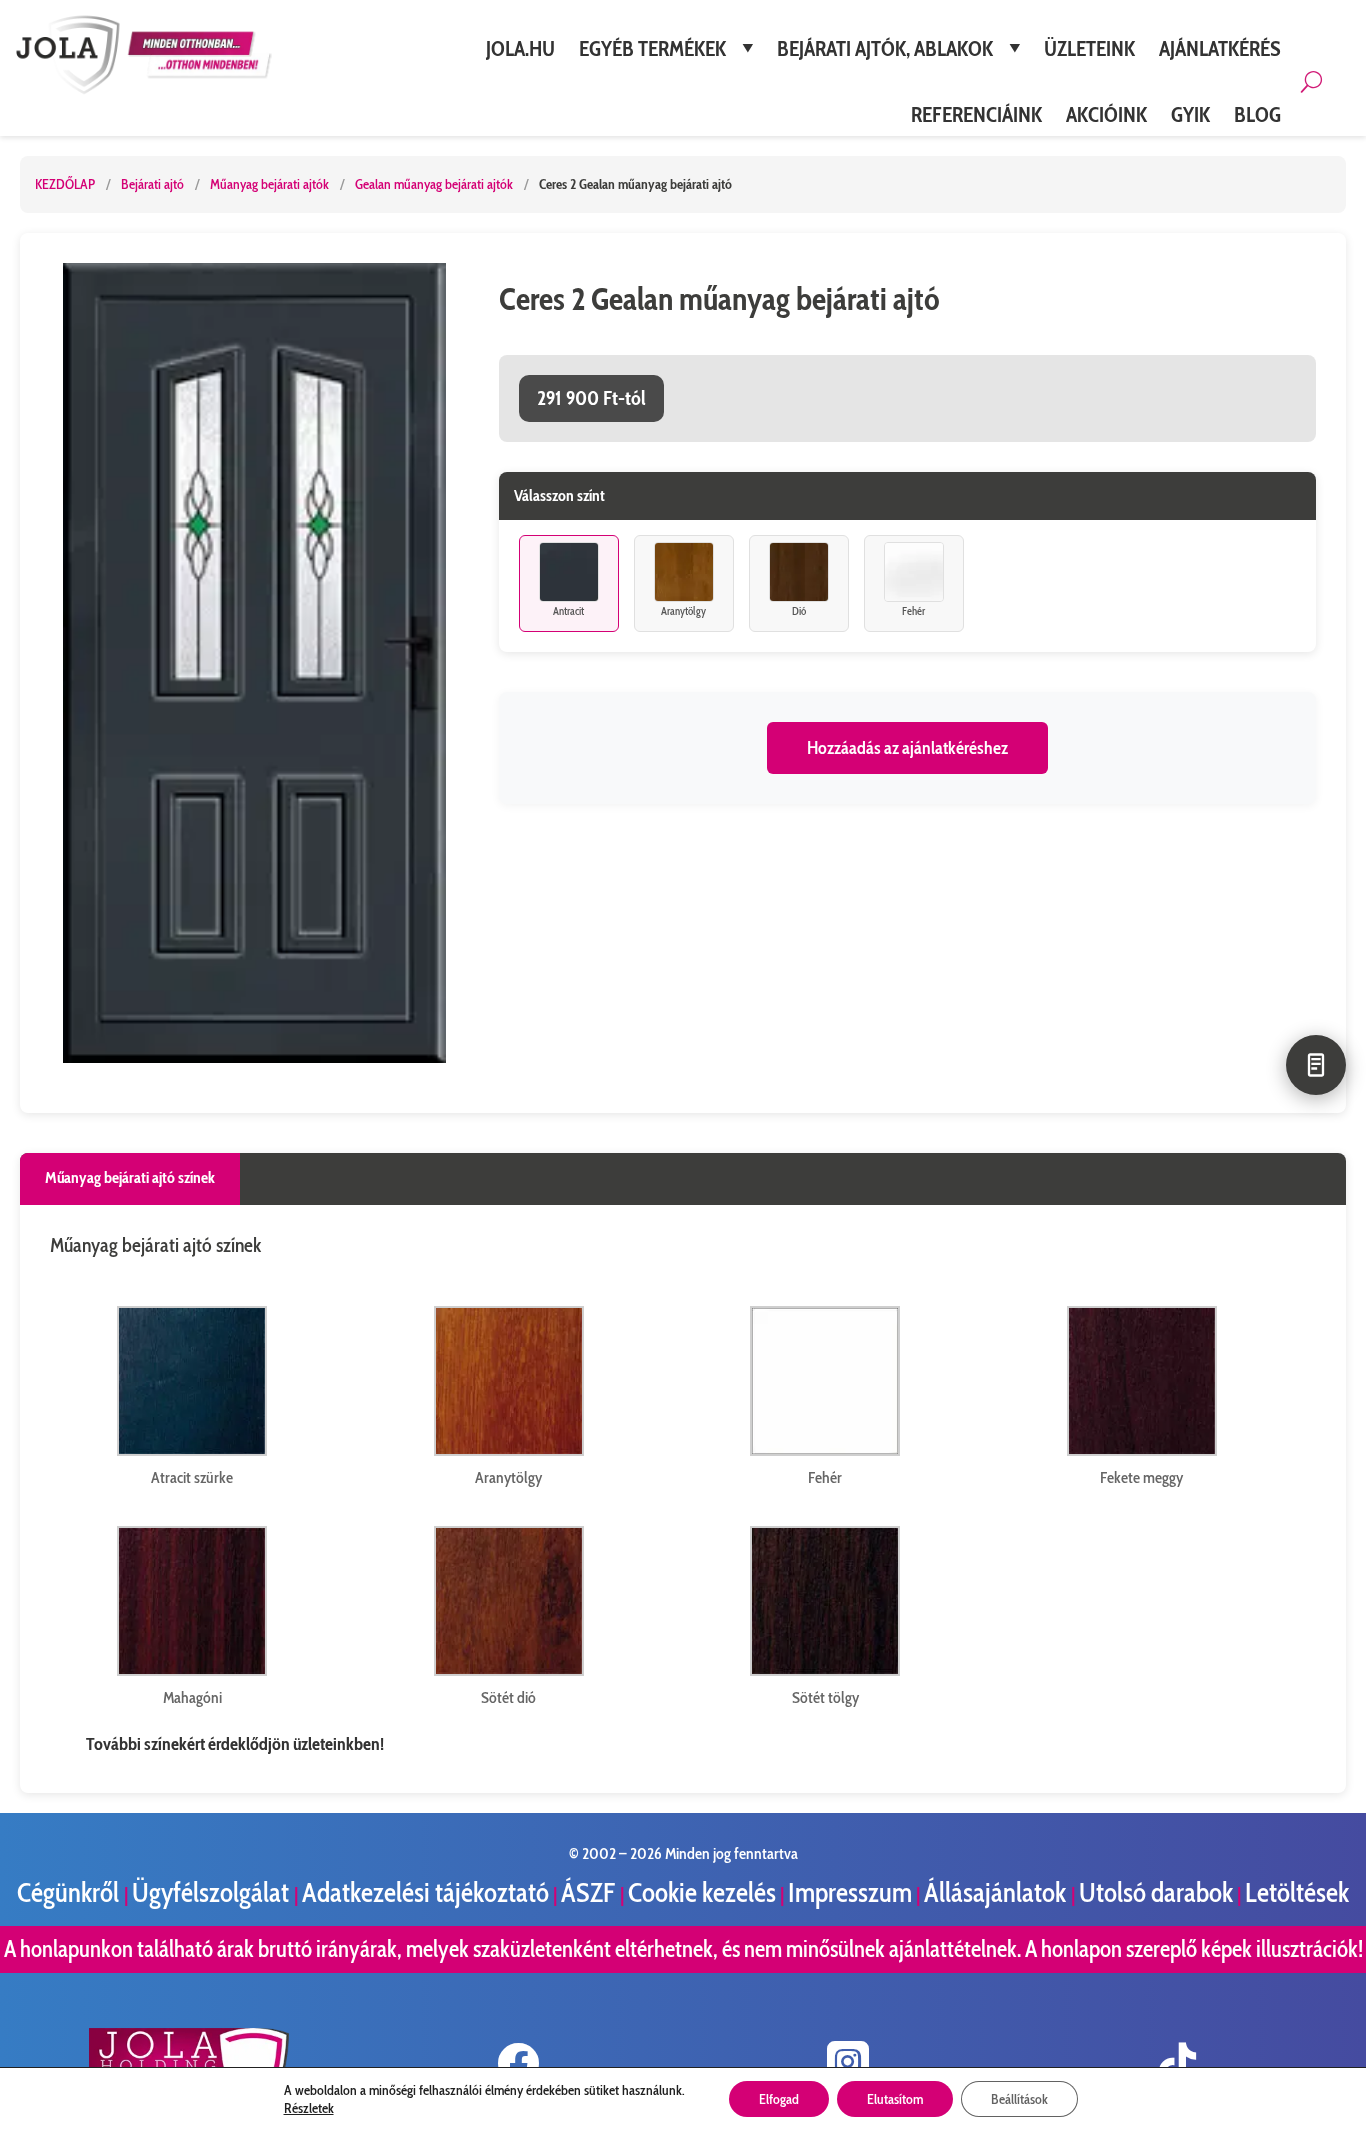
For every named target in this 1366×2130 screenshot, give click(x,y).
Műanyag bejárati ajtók (271, 184)
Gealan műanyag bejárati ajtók (435, 184)
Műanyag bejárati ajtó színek (130, 1177)
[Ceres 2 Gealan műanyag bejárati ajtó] (254, 663)
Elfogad (779, 2099)
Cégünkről (70, 1892)
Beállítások (1019, 2099)
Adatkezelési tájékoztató (425, 1892)
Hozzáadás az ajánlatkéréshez (907, 748)
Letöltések (1297, 1892)
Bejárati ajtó (154, 184)
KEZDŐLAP (65, 184)
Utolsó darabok (1156, 1892)
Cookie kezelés (702, 1892)
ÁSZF (590, 1892)
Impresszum (850, 1892)
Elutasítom (895, 2099)
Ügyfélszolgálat (213, 1892)
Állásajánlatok (997, 1892)
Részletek (309, 2108)
